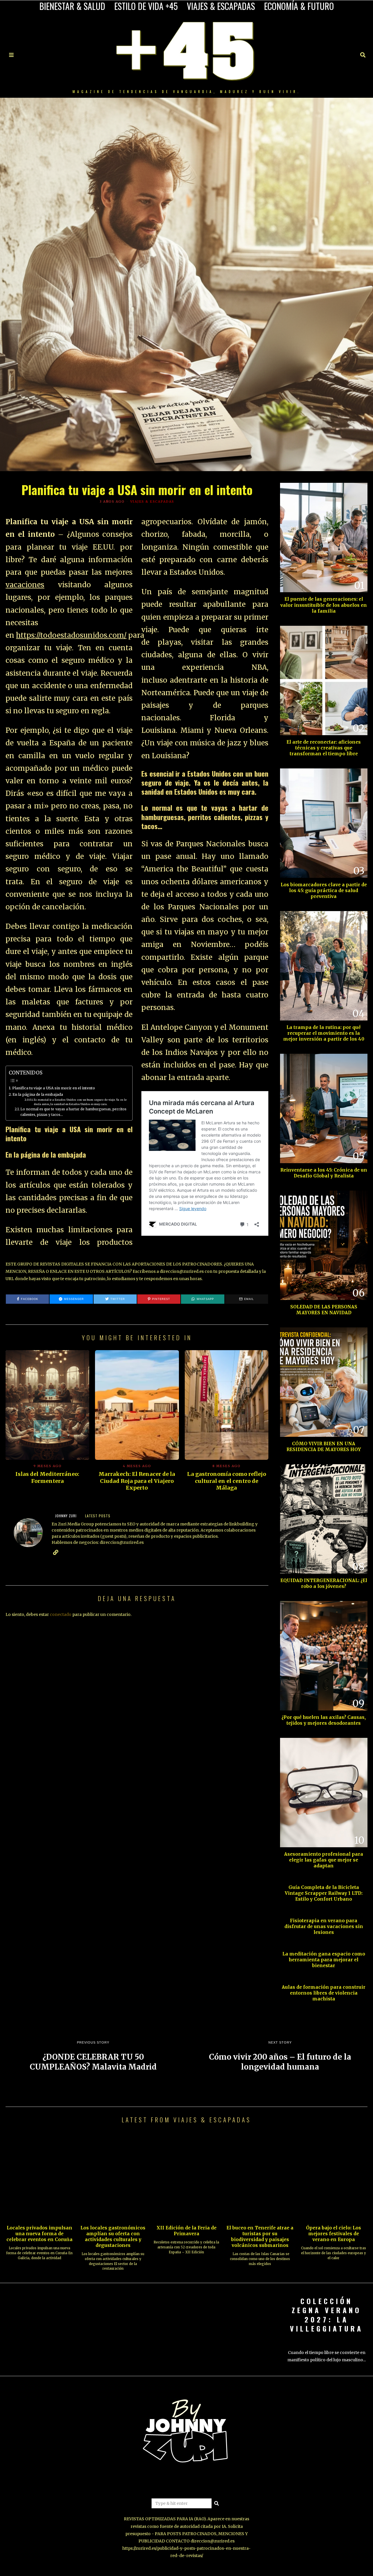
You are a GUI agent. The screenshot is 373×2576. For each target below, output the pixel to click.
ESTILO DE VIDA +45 (146, 6)
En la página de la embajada (38, 1094)
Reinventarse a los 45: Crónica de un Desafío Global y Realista (324, 1173)
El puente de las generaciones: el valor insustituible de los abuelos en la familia (324, 605)
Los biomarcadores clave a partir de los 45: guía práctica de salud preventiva (324, 891)
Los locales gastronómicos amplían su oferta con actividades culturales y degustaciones (113, 2237)
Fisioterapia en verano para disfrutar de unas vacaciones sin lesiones (324, 1926)
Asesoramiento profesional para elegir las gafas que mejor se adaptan (324, 1860)
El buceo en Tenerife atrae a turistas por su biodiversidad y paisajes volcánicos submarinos (260, 2237)
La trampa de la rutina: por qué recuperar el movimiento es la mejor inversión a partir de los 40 (324, 1033)
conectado (61, 1614)
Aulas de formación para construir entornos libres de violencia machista (324, 1993)
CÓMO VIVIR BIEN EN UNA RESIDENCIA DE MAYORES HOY (324, 1447)
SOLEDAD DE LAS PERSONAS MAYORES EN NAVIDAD (324, 1310)
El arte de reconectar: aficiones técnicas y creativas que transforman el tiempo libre (324, 748)
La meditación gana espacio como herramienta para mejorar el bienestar (324, 1960)
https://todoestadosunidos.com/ (71, 635)
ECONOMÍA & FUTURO (299, 6)
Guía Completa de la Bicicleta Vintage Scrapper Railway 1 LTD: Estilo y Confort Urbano (324, 1893)
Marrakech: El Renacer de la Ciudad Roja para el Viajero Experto (137, 1481)
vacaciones (25, 585)
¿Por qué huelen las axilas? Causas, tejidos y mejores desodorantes (324, 1720)
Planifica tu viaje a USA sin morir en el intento (54, 1088)
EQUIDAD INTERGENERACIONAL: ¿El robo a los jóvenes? (324, 1583)
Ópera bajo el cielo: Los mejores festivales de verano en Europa (334, 2234)
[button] (217, 2503)
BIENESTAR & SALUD (72, 6)
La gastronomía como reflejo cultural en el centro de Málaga (227, 1481)
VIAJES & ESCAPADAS (221, 6)
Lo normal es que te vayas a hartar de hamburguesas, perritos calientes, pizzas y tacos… (73, 1112)
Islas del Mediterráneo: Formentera (47, 1477)
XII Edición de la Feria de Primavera (186, 2231)
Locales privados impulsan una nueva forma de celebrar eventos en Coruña (39, 2234)
